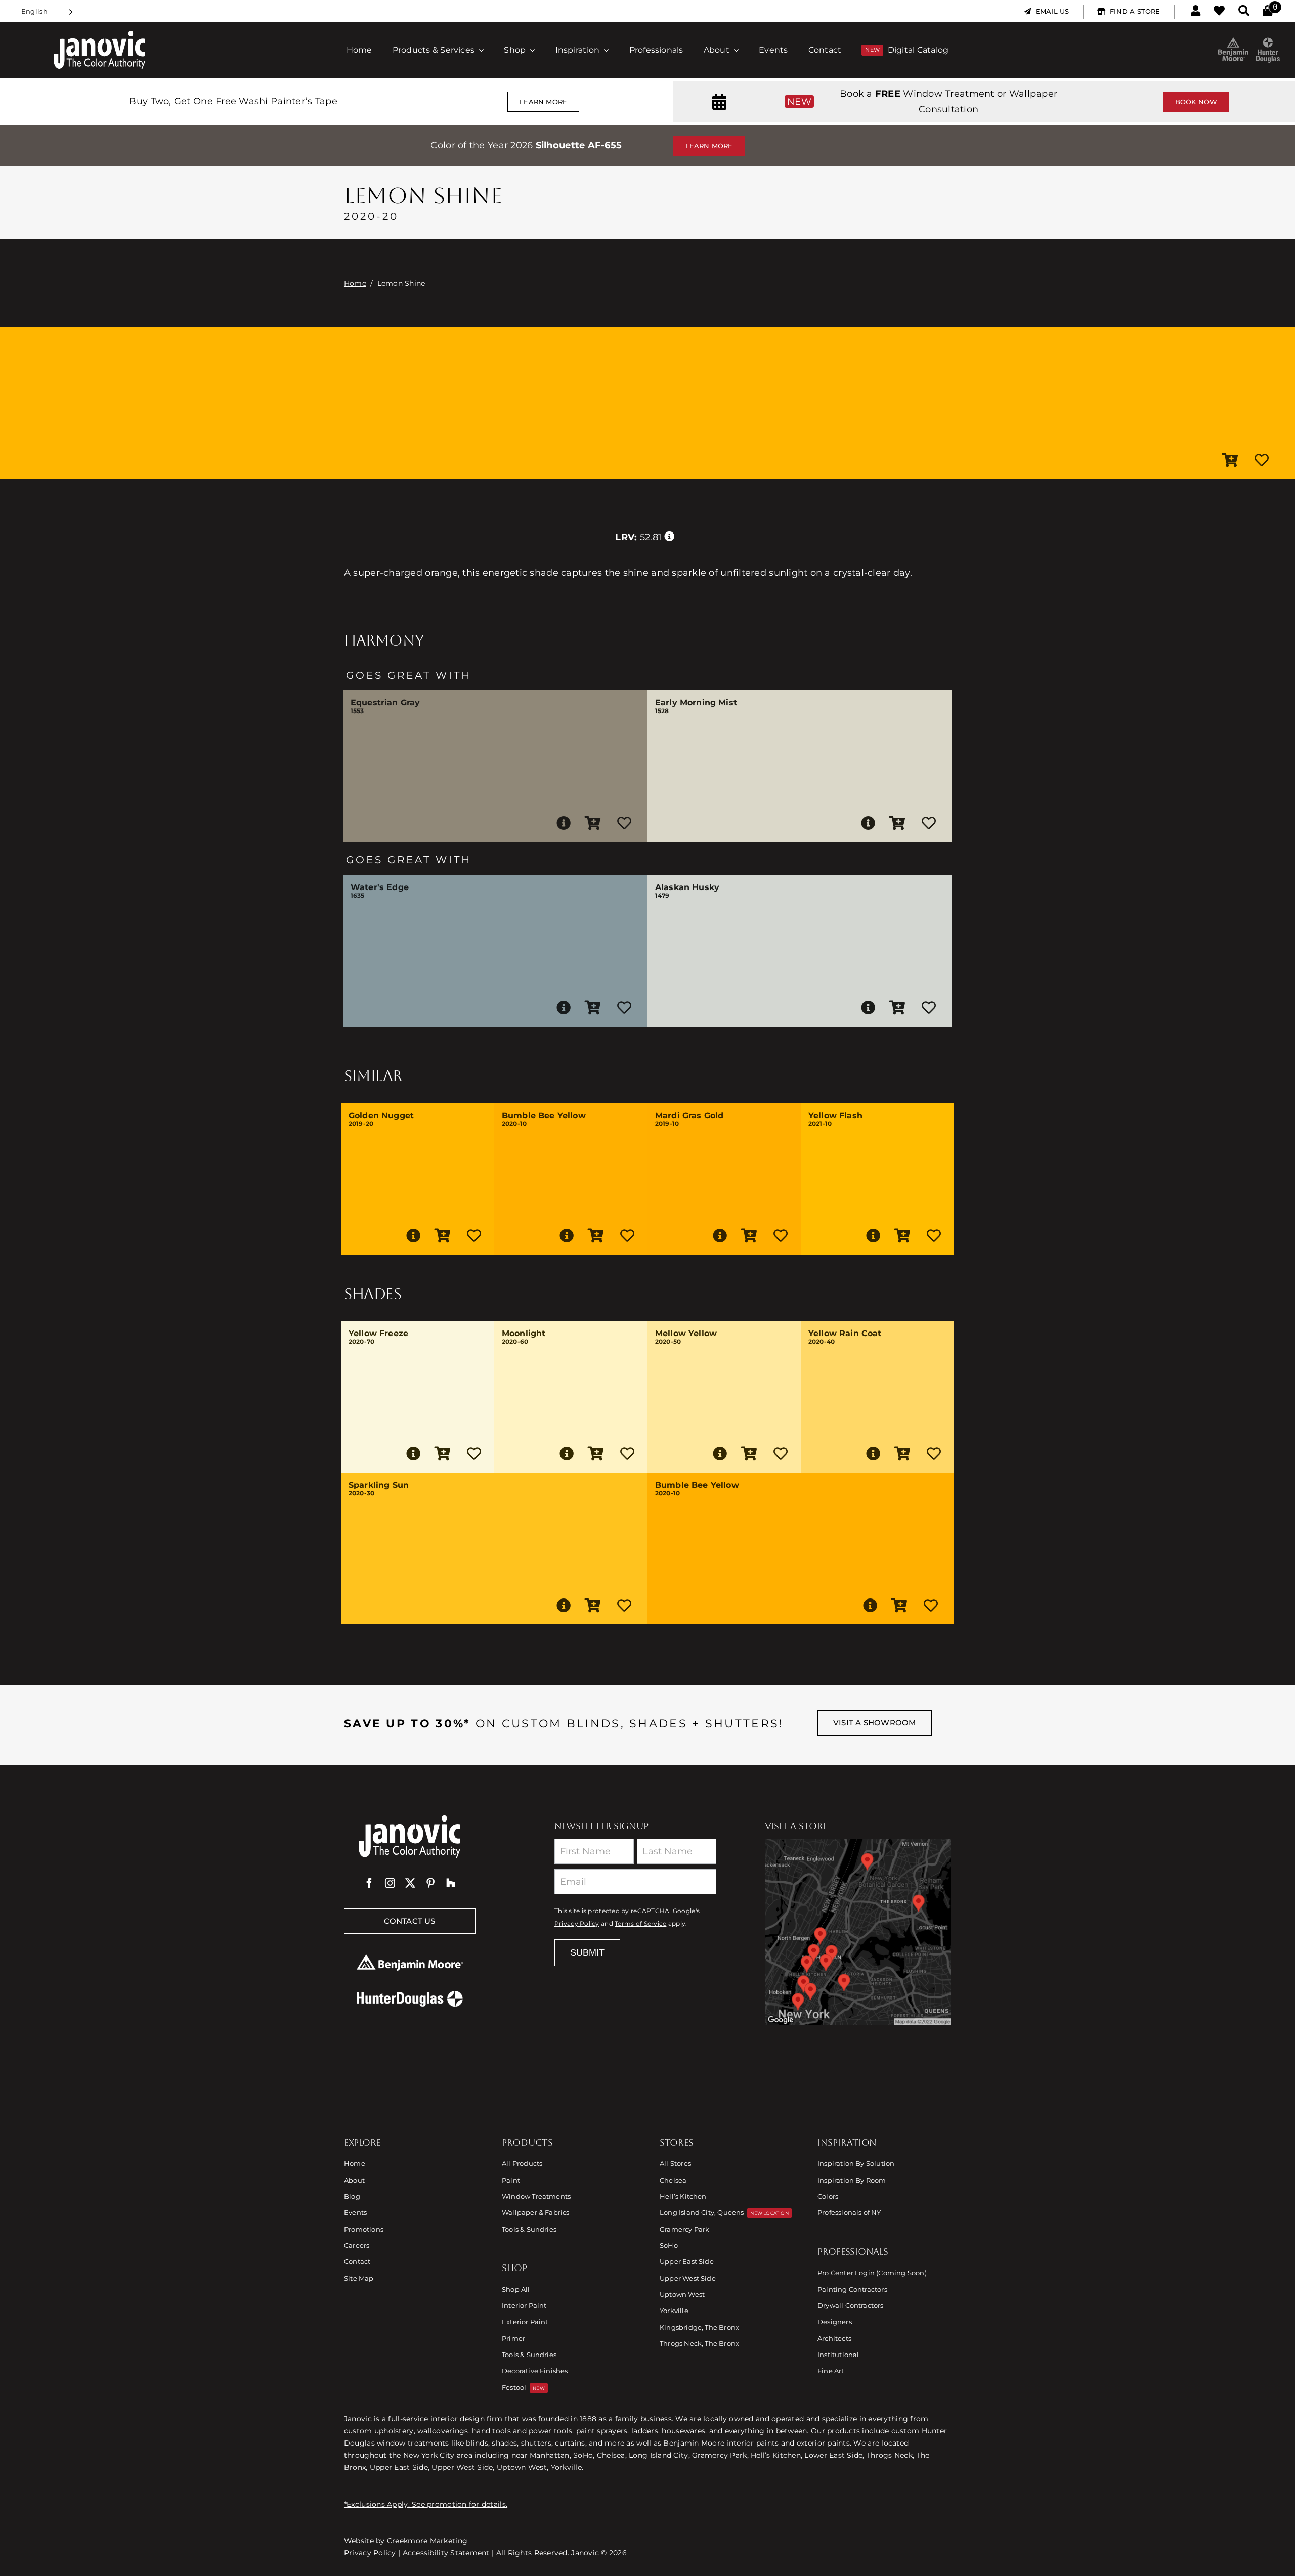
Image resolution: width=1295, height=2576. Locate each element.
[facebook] (369, 1883)
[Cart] (1267, 11)
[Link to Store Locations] (858, 1932)
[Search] (1244, 11)
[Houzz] (451, 1883)
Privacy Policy (577, 1924)
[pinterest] (430, 1883)
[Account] (1196, 11)
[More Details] (564, 823)
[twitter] (410, 1883)
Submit (587, 1952)
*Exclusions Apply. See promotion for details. (426, 2504)
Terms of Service (640, 1924)
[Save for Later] (1262, 461)
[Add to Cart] (1230, 461)
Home (355, 283)
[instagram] (390, 1883)
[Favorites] (1219, 11)
